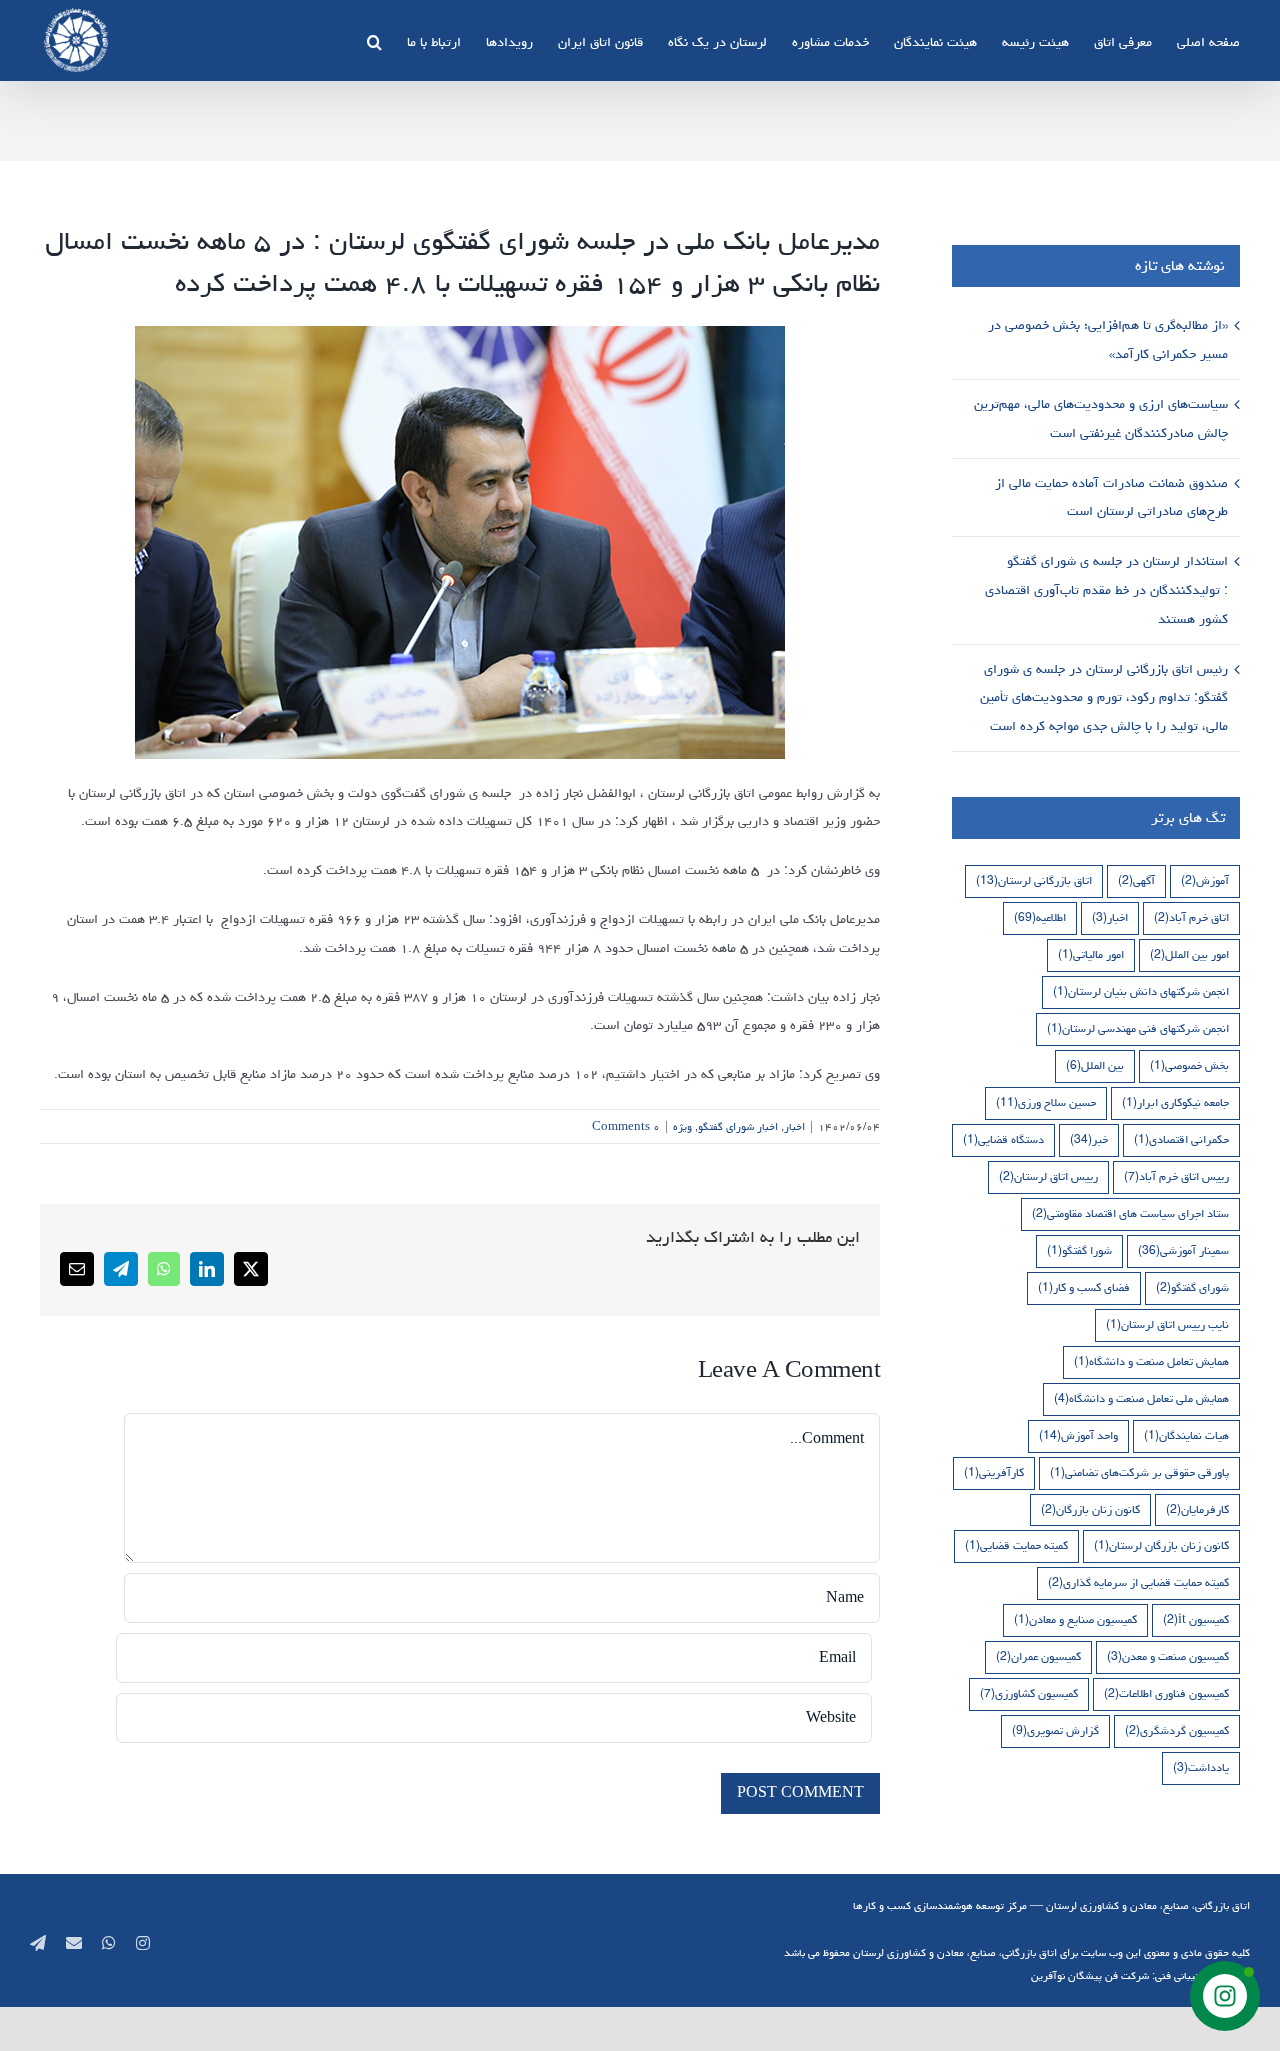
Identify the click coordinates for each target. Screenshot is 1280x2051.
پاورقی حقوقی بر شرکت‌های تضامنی (1139, 1472)
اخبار (794, 1126)
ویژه (682, 1126)
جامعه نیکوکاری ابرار (1175, 1102)
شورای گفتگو (1192, 1287)
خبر (1089, 1139)
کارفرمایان (1197, 1509)
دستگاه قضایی (1003, 1139)
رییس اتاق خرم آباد (1176, 1176)
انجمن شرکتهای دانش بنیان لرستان (1141, 991)
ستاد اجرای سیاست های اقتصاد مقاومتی (1130, 1213)
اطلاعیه (1040, 917)
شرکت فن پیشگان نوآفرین (1090, 1975)
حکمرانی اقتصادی (1181, 1139)
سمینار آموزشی (1183, 1250)
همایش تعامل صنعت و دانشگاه (1151, 1361)
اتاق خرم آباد (1191, 917)
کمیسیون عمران (1038, 1656)
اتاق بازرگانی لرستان (1034, 880)
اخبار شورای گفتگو (738, 1126)
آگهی (1136, 880)
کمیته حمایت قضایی (1016, 1545)
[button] (374, 40)
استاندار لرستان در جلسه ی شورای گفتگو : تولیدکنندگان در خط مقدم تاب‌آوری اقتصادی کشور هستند (1106, 590)
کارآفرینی (994, 1472)
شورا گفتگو (1079, 1250)
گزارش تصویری (1055, 1730)
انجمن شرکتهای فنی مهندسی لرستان (1138, 1028)
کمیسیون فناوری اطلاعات (1166, 1693)
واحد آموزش (1078, 1435)
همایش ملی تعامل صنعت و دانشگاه (1141, 1398)
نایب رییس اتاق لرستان (1167, 1324)
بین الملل (1095, 1065)
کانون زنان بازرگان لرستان (1161, 1545)
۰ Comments (626, 1126)
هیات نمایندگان (1186, 1435)
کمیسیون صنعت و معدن (1168, 1656)
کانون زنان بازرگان (1090, 1509)
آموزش (1205, 880)
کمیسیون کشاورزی (1029, 1693)
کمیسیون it (1196, 1619)
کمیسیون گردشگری (1177, 1730)
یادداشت (1201, 1767)
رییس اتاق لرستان (1048, 1176)
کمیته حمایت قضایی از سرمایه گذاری (1138, 1582)
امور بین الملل (1189, 954)
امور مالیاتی (1091, 954)
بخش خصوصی (1189, 1065)
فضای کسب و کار (1084, 1287)
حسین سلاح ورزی (1046, 1102)
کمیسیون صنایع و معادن (1075, 1619)
